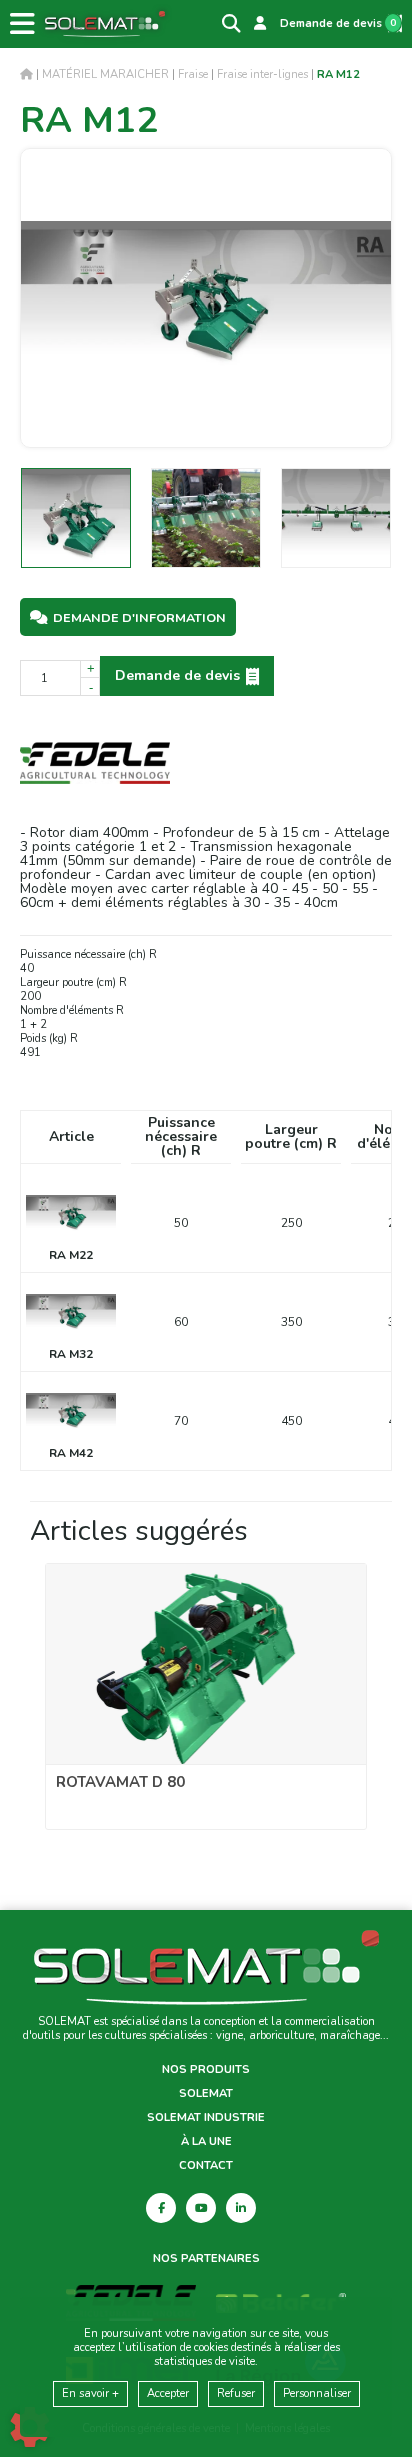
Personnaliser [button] (317, 2393)
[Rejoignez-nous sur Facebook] (161, 2208)
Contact (206, 2166)
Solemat (206, 2094)
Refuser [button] (236, 2393)
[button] (338, 74)
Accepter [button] (168, 2393)
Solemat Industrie (206, 2118)
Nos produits (206, 2070)
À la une (206, 2142)
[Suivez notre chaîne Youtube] (201, 2208)
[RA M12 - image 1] (76, 518)
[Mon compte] (260, 24)
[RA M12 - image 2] (206, 518)
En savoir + (90, 2393)
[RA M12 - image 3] (336, 518)
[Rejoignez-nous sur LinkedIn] (241, 2208)
